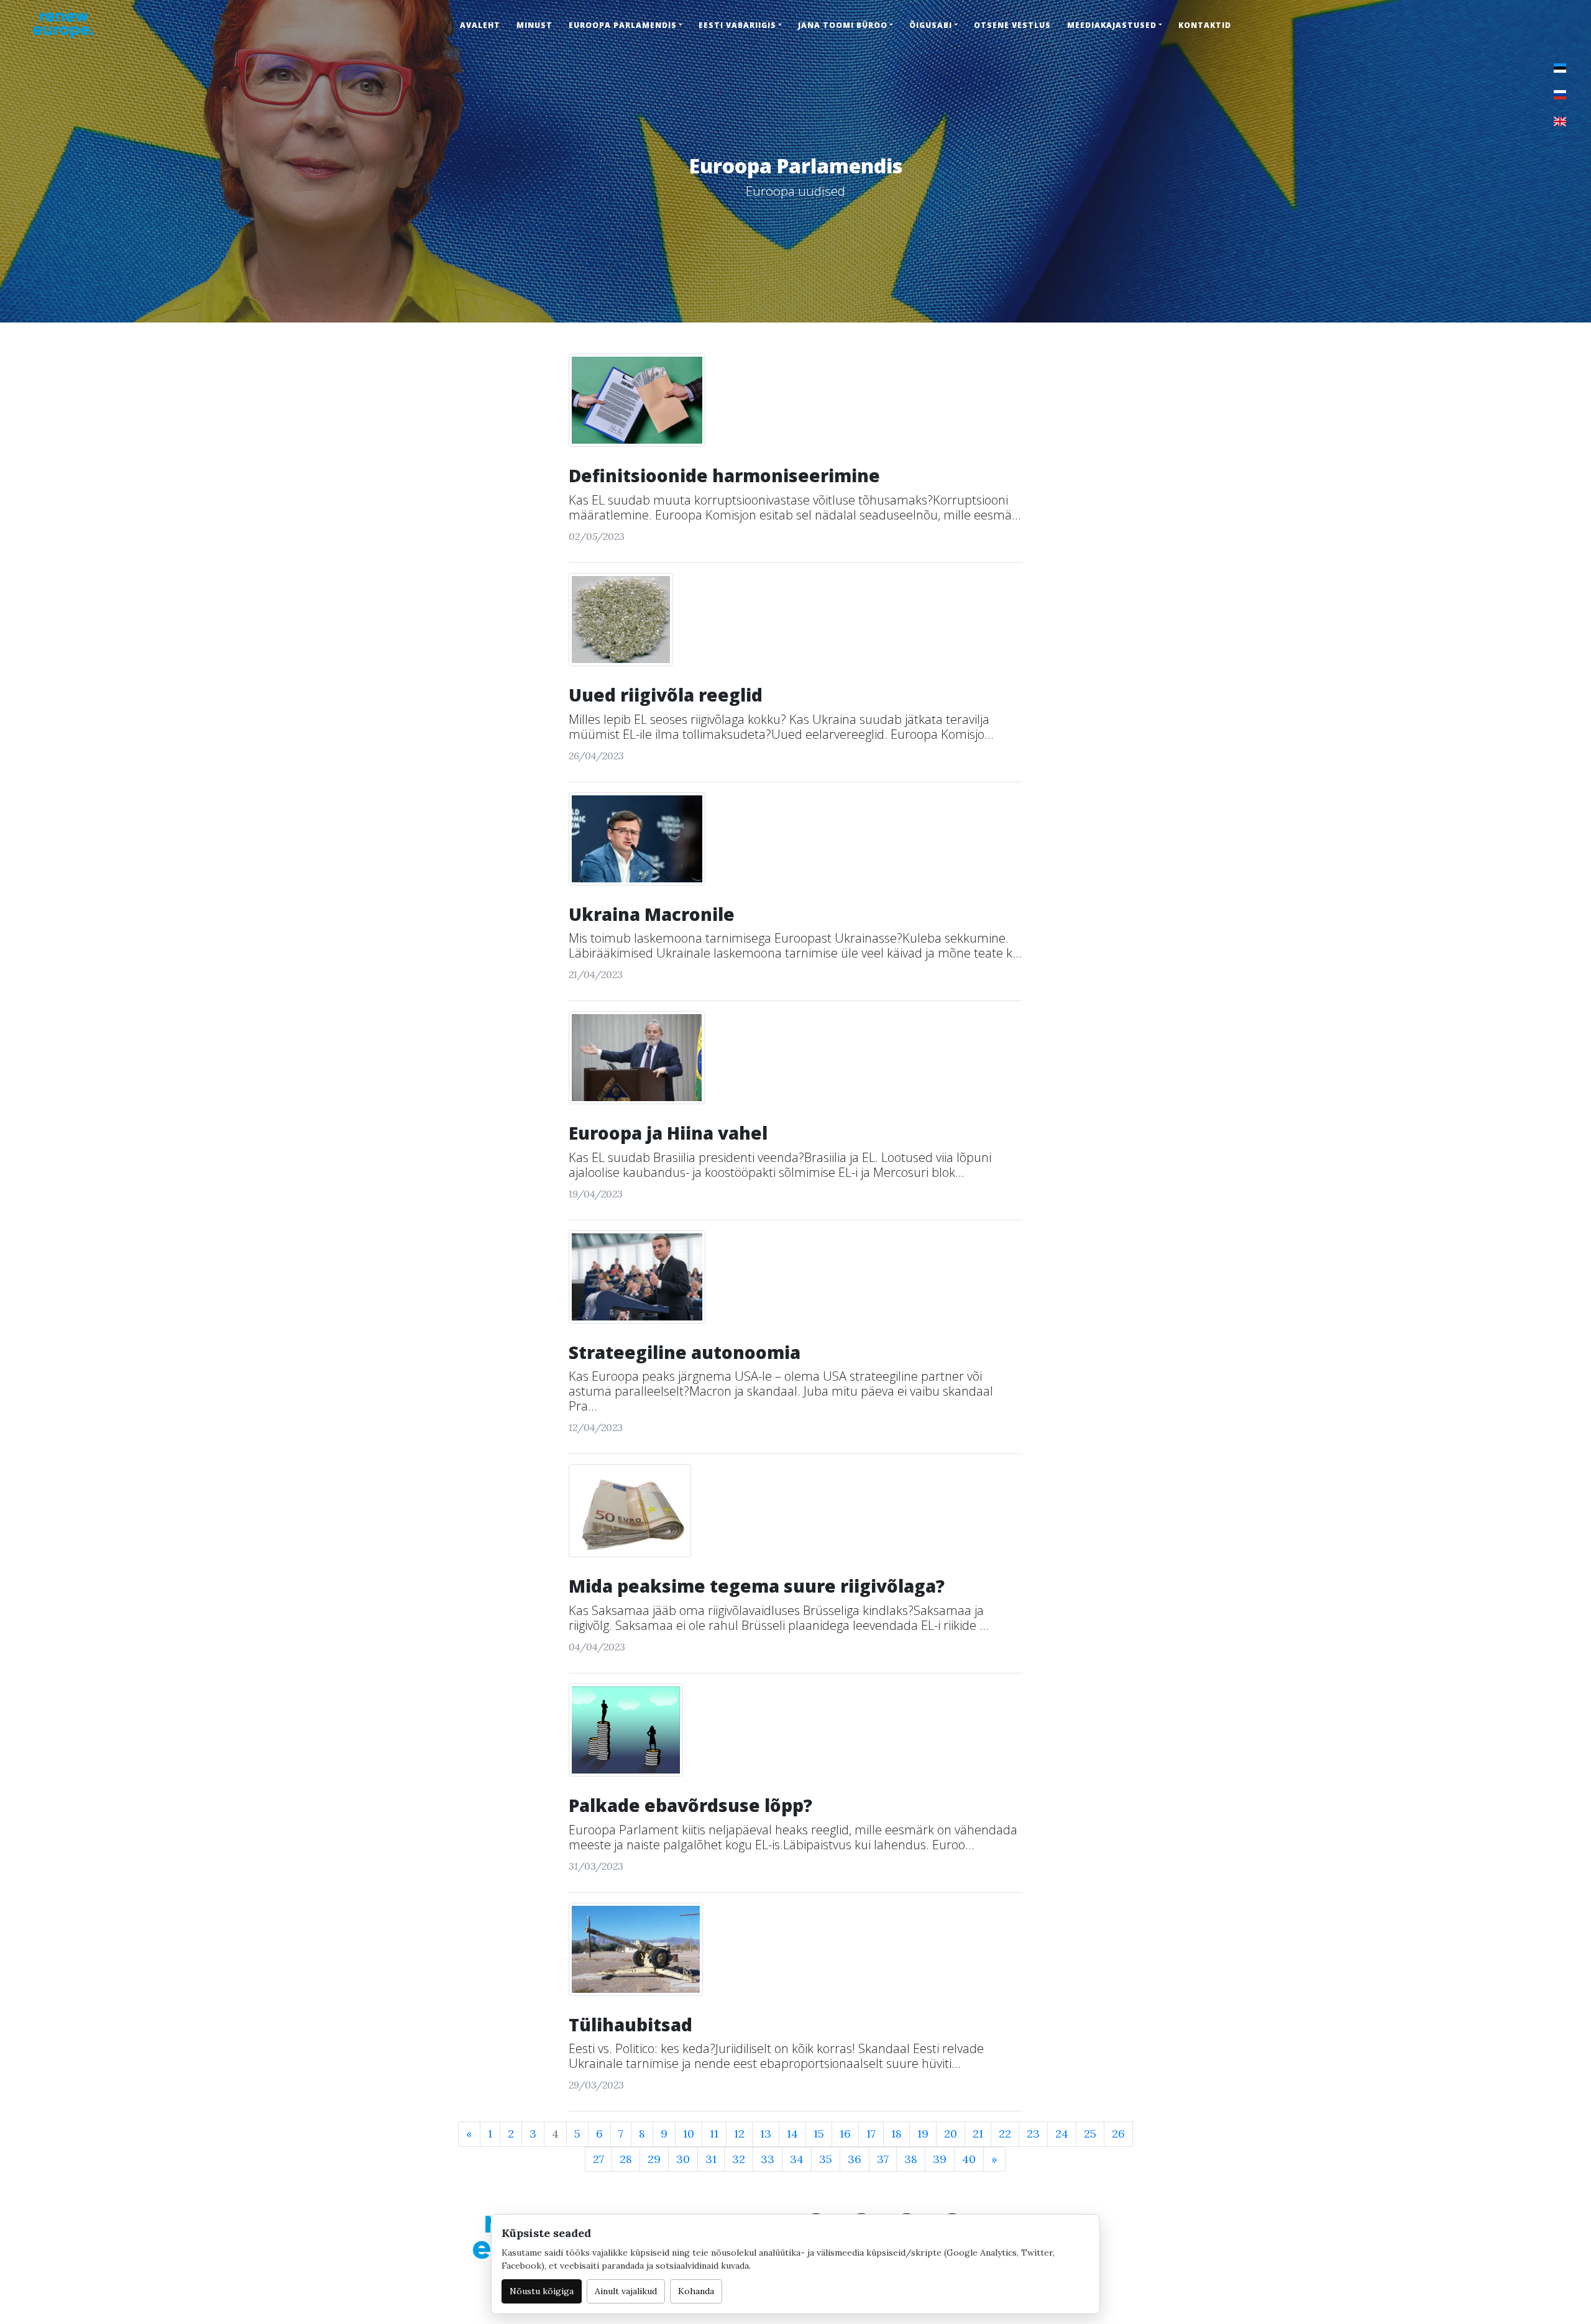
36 (855, 2159)
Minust (534, 25)
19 (923, 2134)
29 (654, 2159)
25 (1090, 2134)
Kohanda (696, 2291)
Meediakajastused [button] (1112, 25)
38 (911, 2159)
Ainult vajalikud (626, 2291)
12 (739, 2134)
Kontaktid (1205, 25)
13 (766, 2134)
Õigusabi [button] (931, 25)
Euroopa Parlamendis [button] (623, 25)
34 (797, 2159)
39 (940, 2159)
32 (739, 2159)
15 (819, 2134)
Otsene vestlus (1012, 25)
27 (598, 2159)
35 (826, 2159)
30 (683, 2159)
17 (871, 2134)
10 (689, 2134)
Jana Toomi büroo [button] (843, 25)
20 (951, 2134)
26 (1118, 2134)
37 (883, 2159)
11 (714, 2134)
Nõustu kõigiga (542, 2291)
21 (978, 2134)
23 (1033, 2134)
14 (792, 2134)
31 (711, 2159)
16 (845, 2134)
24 (1062, 2134)
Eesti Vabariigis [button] (737, 25)
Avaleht (480, 25)
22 (1005, 2134)
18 (896, 2134)
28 (626, 2159)
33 (768, 2159)
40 (969, 2159)
